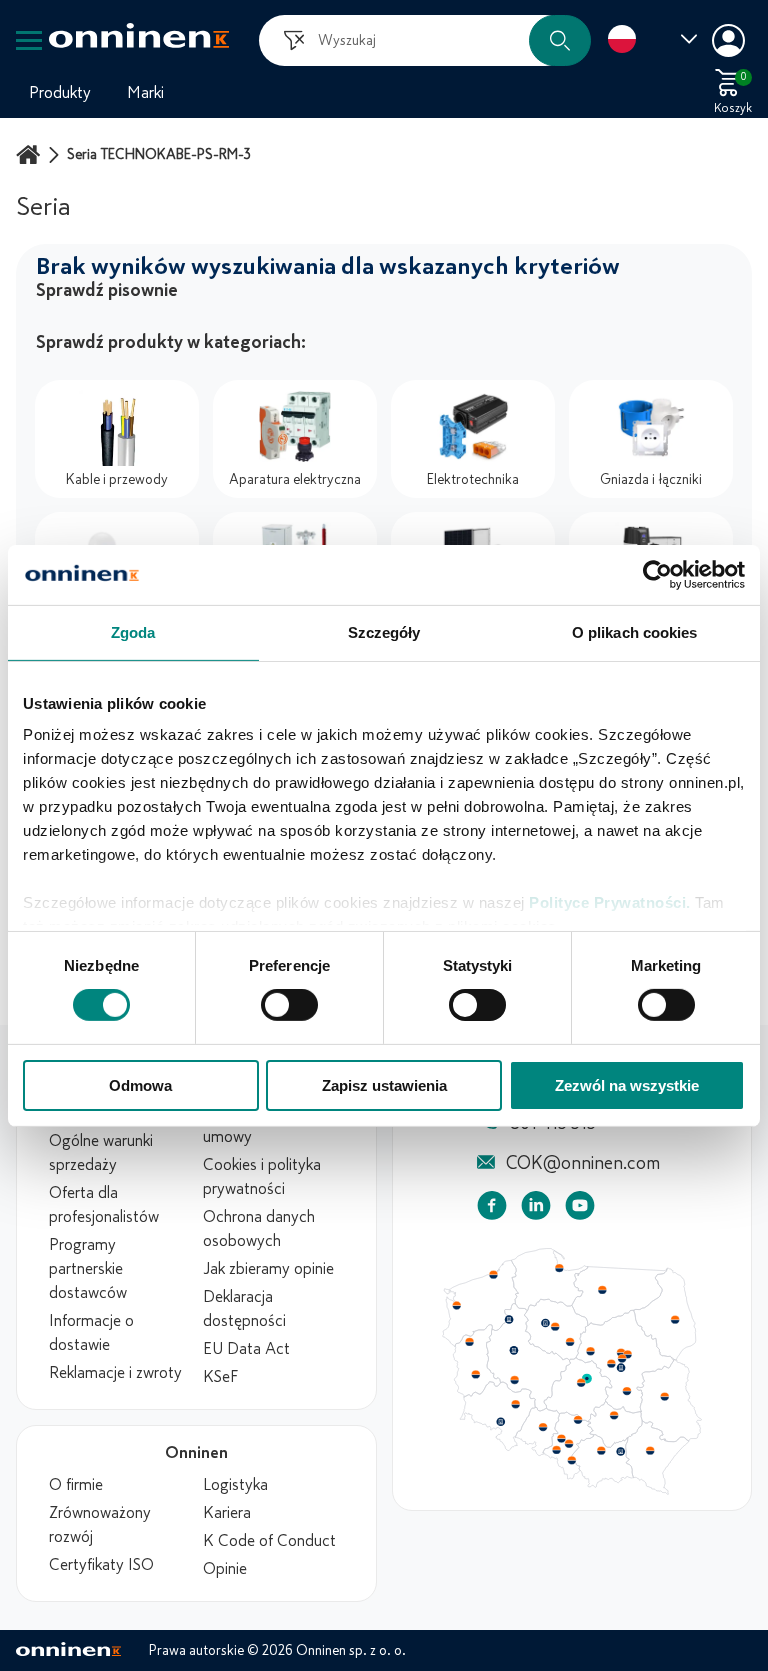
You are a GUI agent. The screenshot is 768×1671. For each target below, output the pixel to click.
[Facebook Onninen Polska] (492, 1209)
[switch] (289, 1005)
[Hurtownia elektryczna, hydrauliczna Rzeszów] (650, 1450)
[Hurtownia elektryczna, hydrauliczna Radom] (626, 1391)
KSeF (220, 1377)
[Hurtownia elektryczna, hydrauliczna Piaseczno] (621, 1368)
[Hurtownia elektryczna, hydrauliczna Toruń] (555, 1327)
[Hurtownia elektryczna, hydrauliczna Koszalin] (494, 1274)
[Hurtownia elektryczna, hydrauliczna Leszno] (515, 1380)
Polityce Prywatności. (610, 902)
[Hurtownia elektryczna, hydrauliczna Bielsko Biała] (571, 1460)
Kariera (227, 1513)
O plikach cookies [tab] (635, 631)
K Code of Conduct (269, 1541)
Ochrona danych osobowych (259, 1229)
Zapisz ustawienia (384, 1085)
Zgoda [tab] (133, 631)
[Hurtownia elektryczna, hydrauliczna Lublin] (665, 1396)
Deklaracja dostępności (244, 1309)
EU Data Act (246, 1349)
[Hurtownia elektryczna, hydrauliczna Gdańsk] (560, 1268)
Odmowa (140, 1085)
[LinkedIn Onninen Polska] (536, 1209)
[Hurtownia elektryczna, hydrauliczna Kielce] (614, 1415)
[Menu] (29, 40)
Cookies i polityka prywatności (262, 1177)
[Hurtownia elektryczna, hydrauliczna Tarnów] (621, 1452)
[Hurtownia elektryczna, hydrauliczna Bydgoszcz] (545, 1323)
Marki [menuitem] (145, 93)
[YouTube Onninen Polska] (580, 1209)
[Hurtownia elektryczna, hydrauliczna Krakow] (601, 1450)
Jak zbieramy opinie (268, 1269)
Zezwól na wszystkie (627, 1085)
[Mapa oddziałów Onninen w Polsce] (572, 1490)
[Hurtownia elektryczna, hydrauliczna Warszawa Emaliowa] (622, 1358)
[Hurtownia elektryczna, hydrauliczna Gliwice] (562, 1438)
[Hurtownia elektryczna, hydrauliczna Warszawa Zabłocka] (629, 1353)
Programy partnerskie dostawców (88, 1269)
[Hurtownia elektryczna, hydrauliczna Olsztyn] (602, 1290)
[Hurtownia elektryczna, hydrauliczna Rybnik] (558, 1449)
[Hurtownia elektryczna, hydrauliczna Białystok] (675, 1320)
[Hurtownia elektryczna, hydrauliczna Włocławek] (570, 1342)
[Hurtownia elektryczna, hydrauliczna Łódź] (581, 1383)
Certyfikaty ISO (101, 1565)
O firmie (76, 1485)
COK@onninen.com (583, 1163)
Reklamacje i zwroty (115, 1373)
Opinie (225, 1569)
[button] (560, 40)
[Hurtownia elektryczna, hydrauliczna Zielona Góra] (475, 1375)
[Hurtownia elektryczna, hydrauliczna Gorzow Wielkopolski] (469, 1342)
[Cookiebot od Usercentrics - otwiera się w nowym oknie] (657, 574)
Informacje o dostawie (91, 1333)
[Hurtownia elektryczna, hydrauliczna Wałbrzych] (500, 1422)
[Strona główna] (31, 154)
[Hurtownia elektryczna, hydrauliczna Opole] (543, 1427)
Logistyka (235, 1485)
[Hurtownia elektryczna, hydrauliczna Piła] (509, 1320)
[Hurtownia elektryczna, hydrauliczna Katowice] (570, 1444)
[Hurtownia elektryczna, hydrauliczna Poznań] (514, 1350)
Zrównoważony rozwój (100, 1525)
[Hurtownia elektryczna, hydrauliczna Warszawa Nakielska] (621, 1352)
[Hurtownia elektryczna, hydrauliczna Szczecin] (456, 1306)
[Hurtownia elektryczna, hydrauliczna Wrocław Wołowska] (515, 1405)
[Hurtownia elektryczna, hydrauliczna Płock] (591, 1352)
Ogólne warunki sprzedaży (101, 1153)
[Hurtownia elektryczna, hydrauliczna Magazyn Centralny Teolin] (587, 1379)
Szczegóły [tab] (384, 631)
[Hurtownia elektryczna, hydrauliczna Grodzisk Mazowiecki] (612, 1364)
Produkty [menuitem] (60, 93)
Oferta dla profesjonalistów (104, 1205)
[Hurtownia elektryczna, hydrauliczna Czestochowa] (578, 1420)
